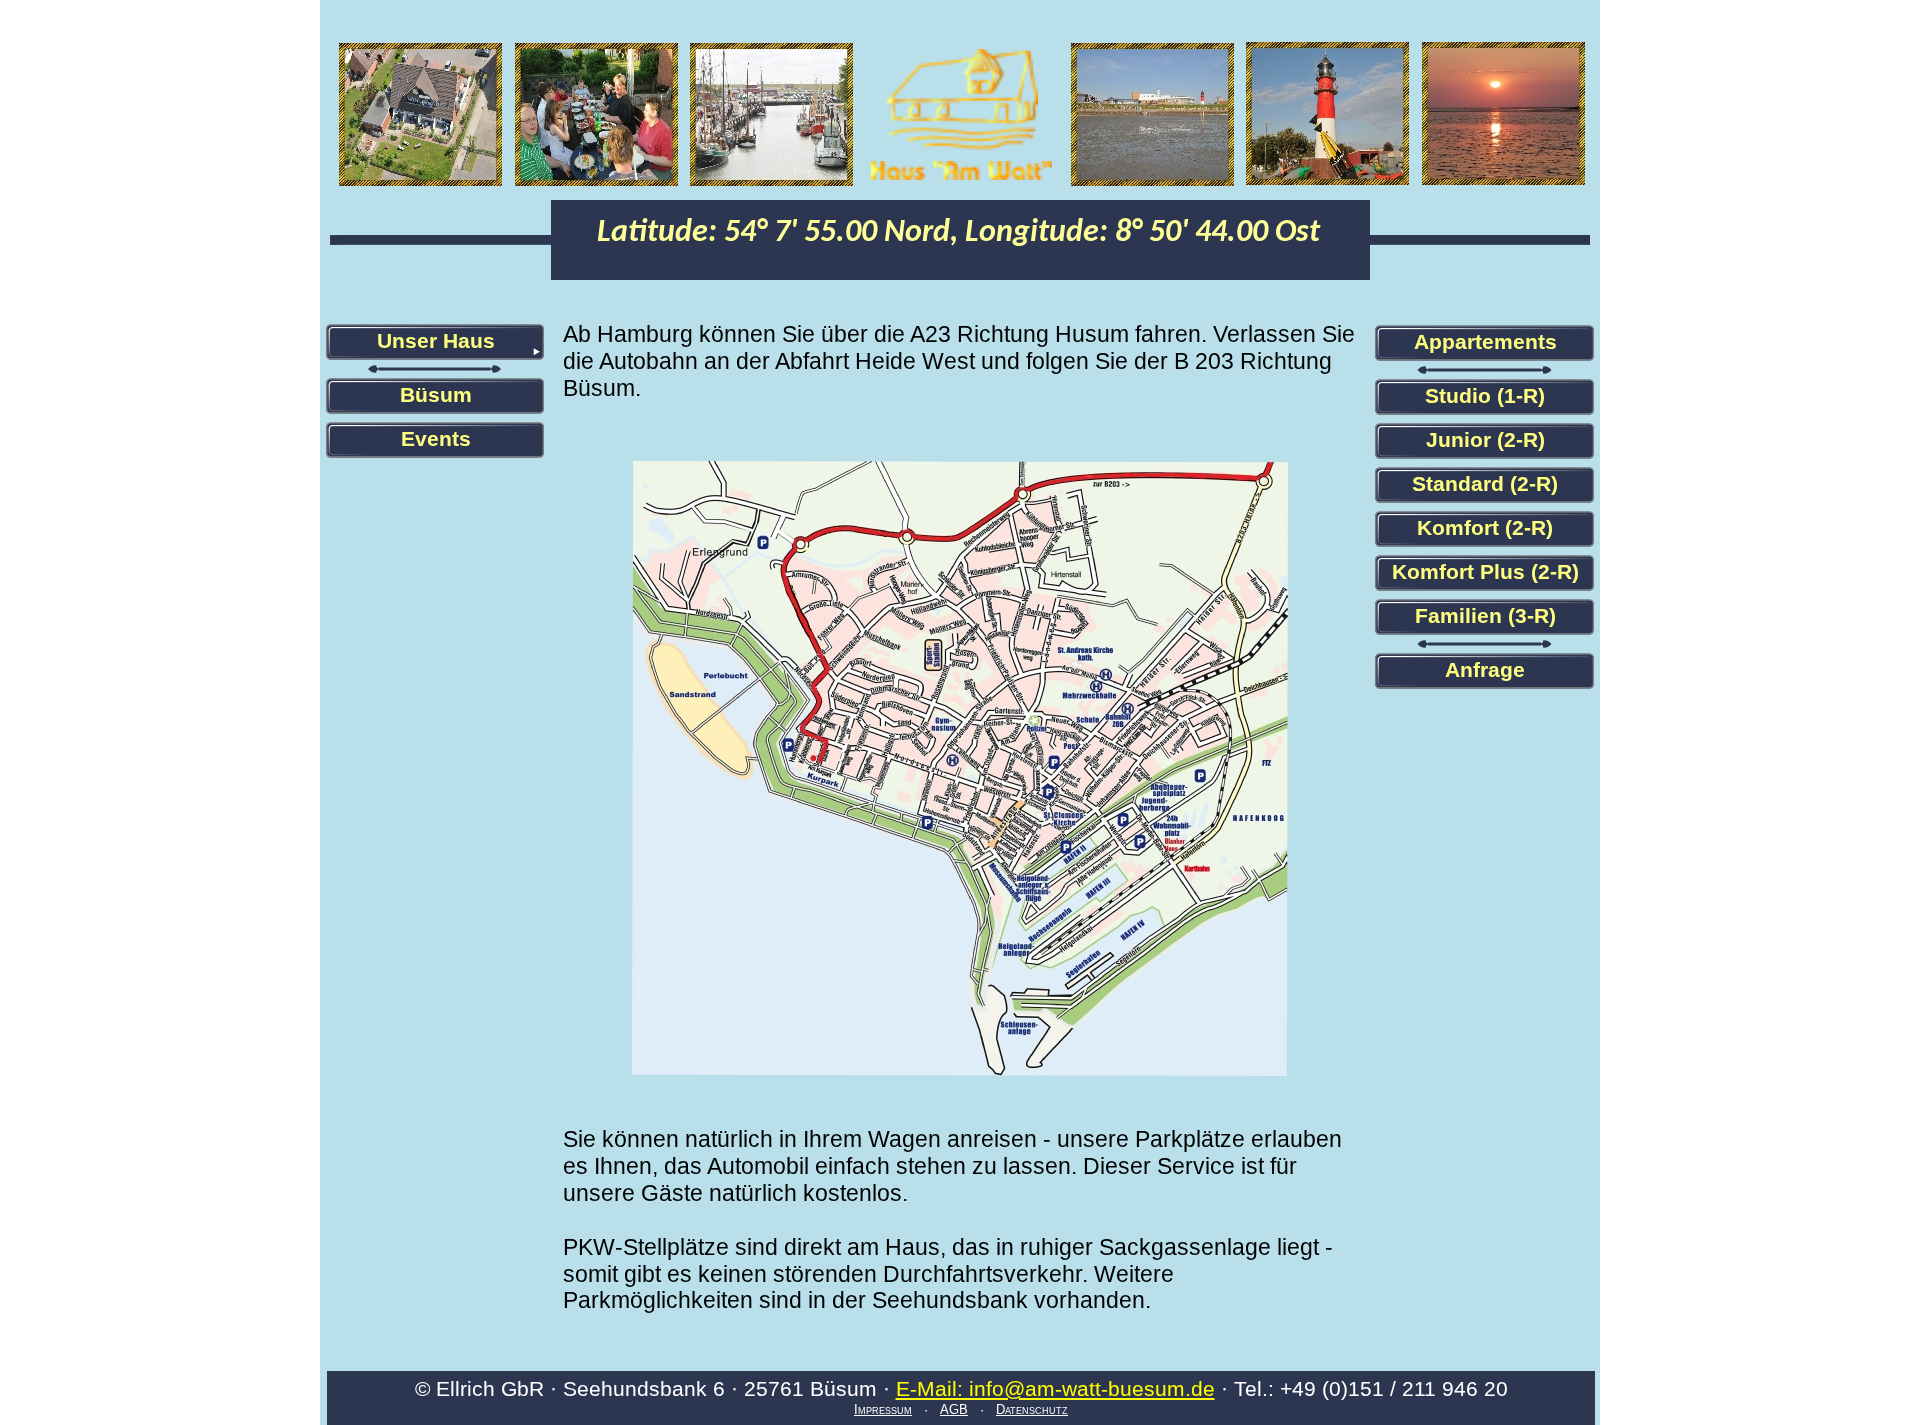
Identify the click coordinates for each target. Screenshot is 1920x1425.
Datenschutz (1032, 1409)
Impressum (883, 1409)
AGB (954, 1409)
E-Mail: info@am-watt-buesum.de (1055, 1388)
